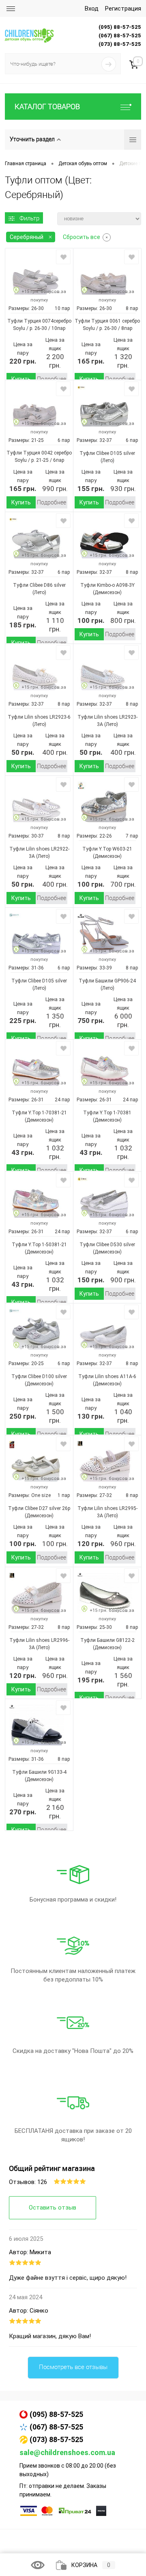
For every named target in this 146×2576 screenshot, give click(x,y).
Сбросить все (82, 237)
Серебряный (27, 237)
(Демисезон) (107, 592)
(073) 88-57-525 (56, 2439)
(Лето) (107, 461)
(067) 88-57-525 (56, 2427)
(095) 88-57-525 (56, 2414)
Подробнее (52, 379)
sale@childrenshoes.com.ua (67, 2452)
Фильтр (29, 218)
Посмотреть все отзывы (73, 2367)
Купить (21, 379)
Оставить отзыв (53, 2208)
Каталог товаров (47, 107)
